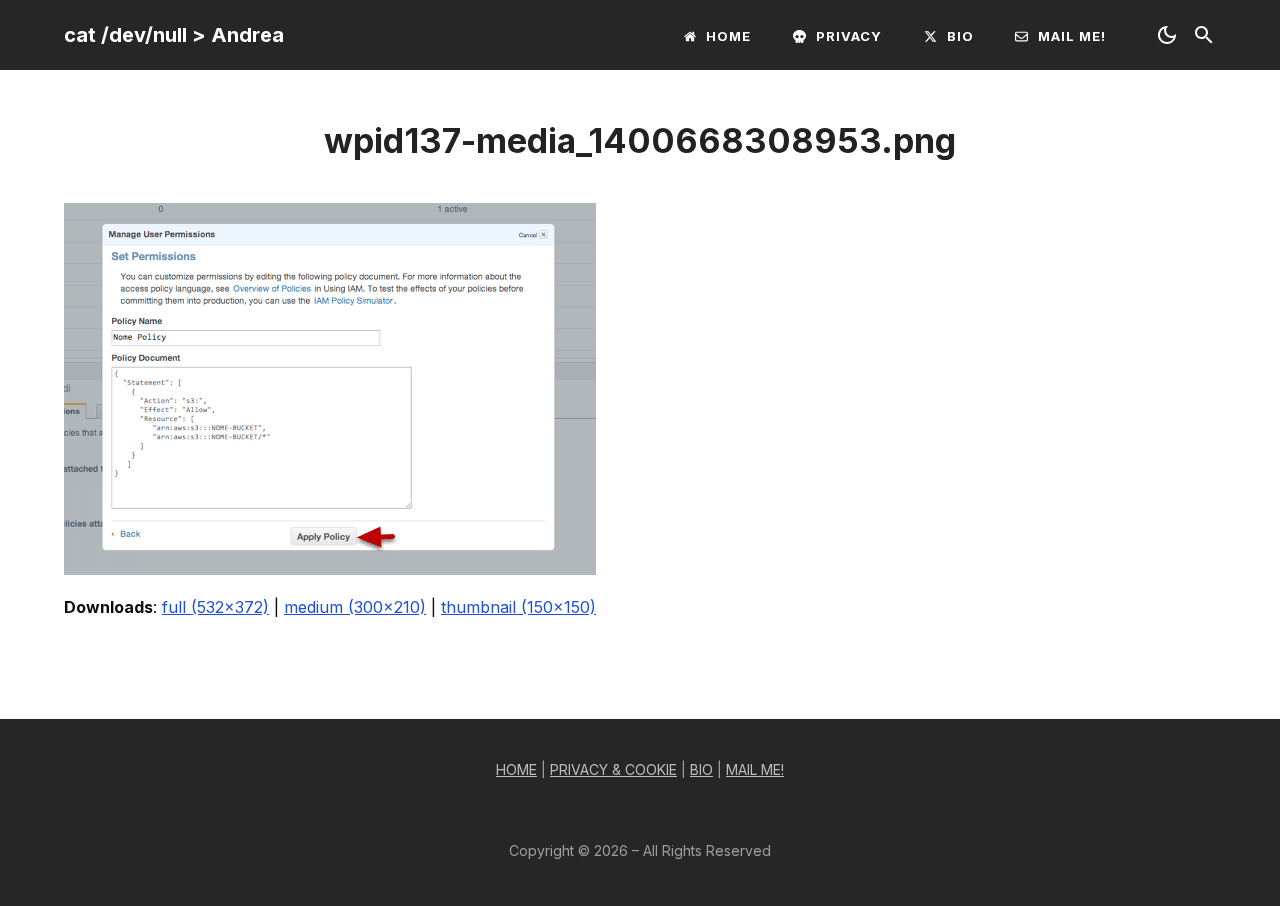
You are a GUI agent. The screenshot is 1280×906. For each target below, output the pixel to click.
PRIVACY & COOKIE (613, 769)
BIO (701, 769)
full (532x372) (215, 607)
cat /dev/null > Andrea (174, 35)
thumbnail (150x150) (518, 607)
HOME (516, 769)
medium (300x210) (355, 607)
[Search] (1204, 35)
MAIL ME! (755, 769)
